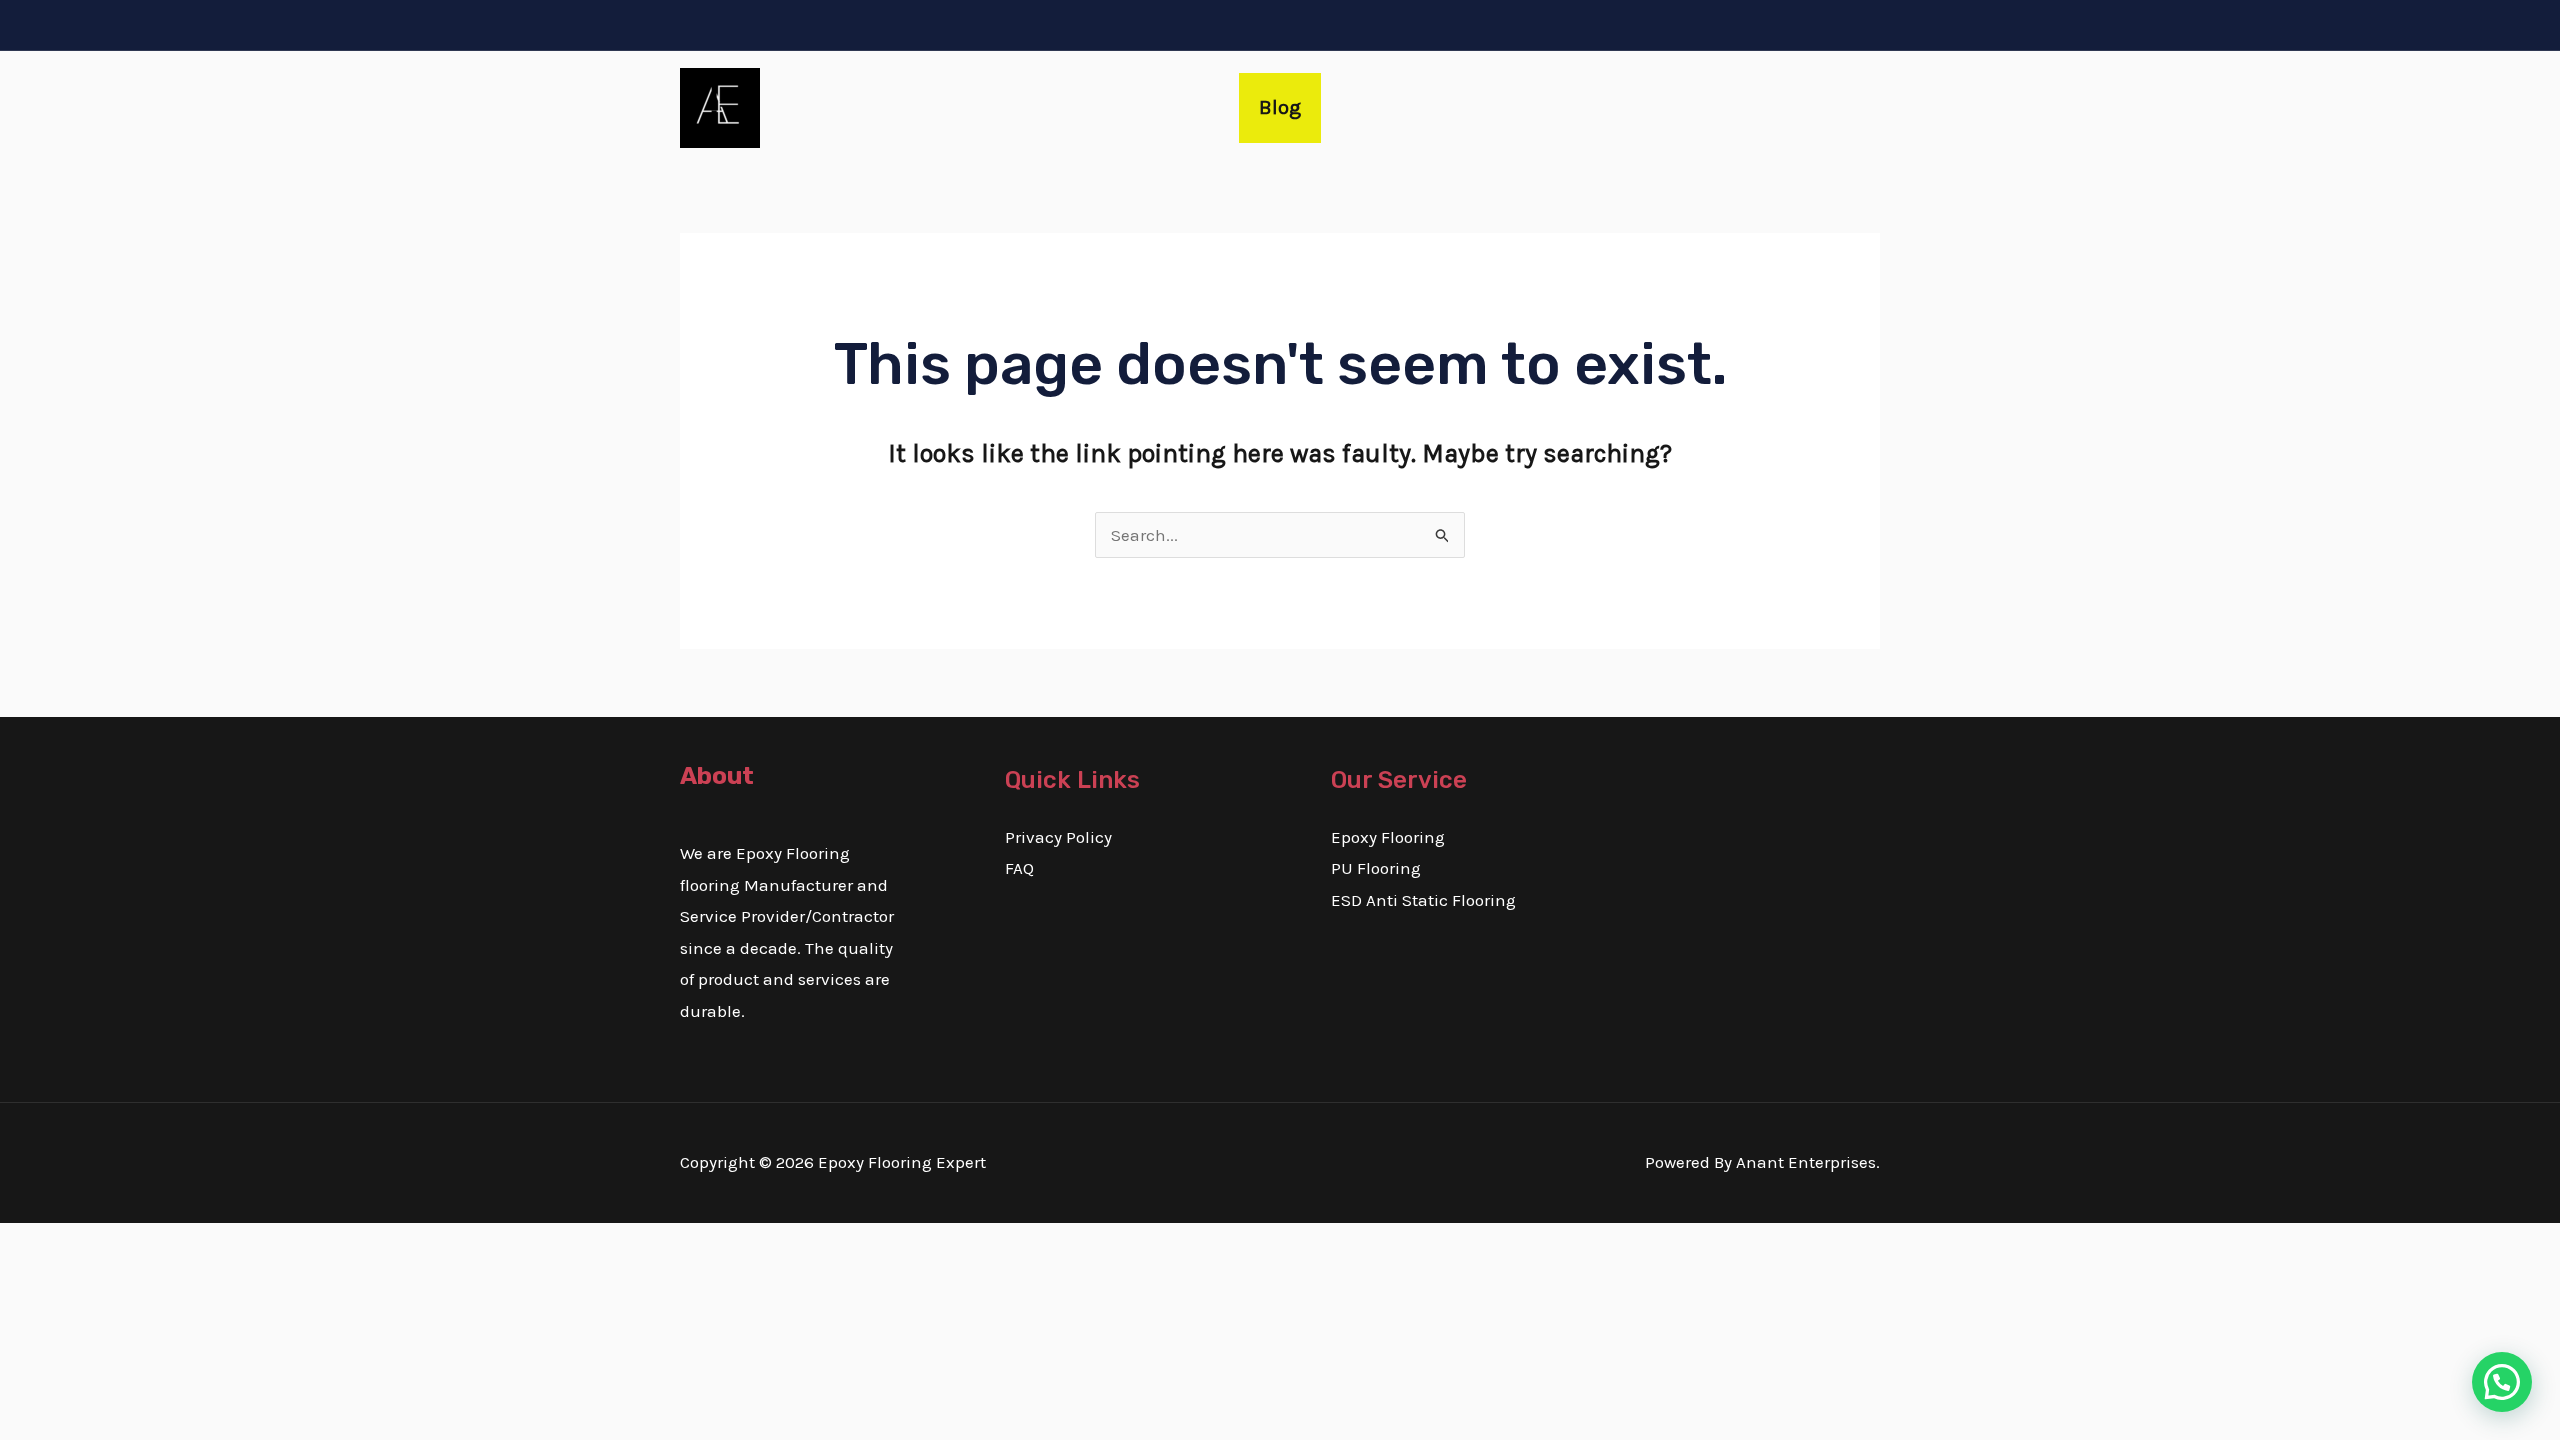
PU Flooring (1376, 868)
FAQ (1019, 868)
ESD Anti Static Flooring (1423, 900)
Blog (1280, 107)
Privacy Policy (1058, 837)
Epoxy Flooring (1388, 837)
